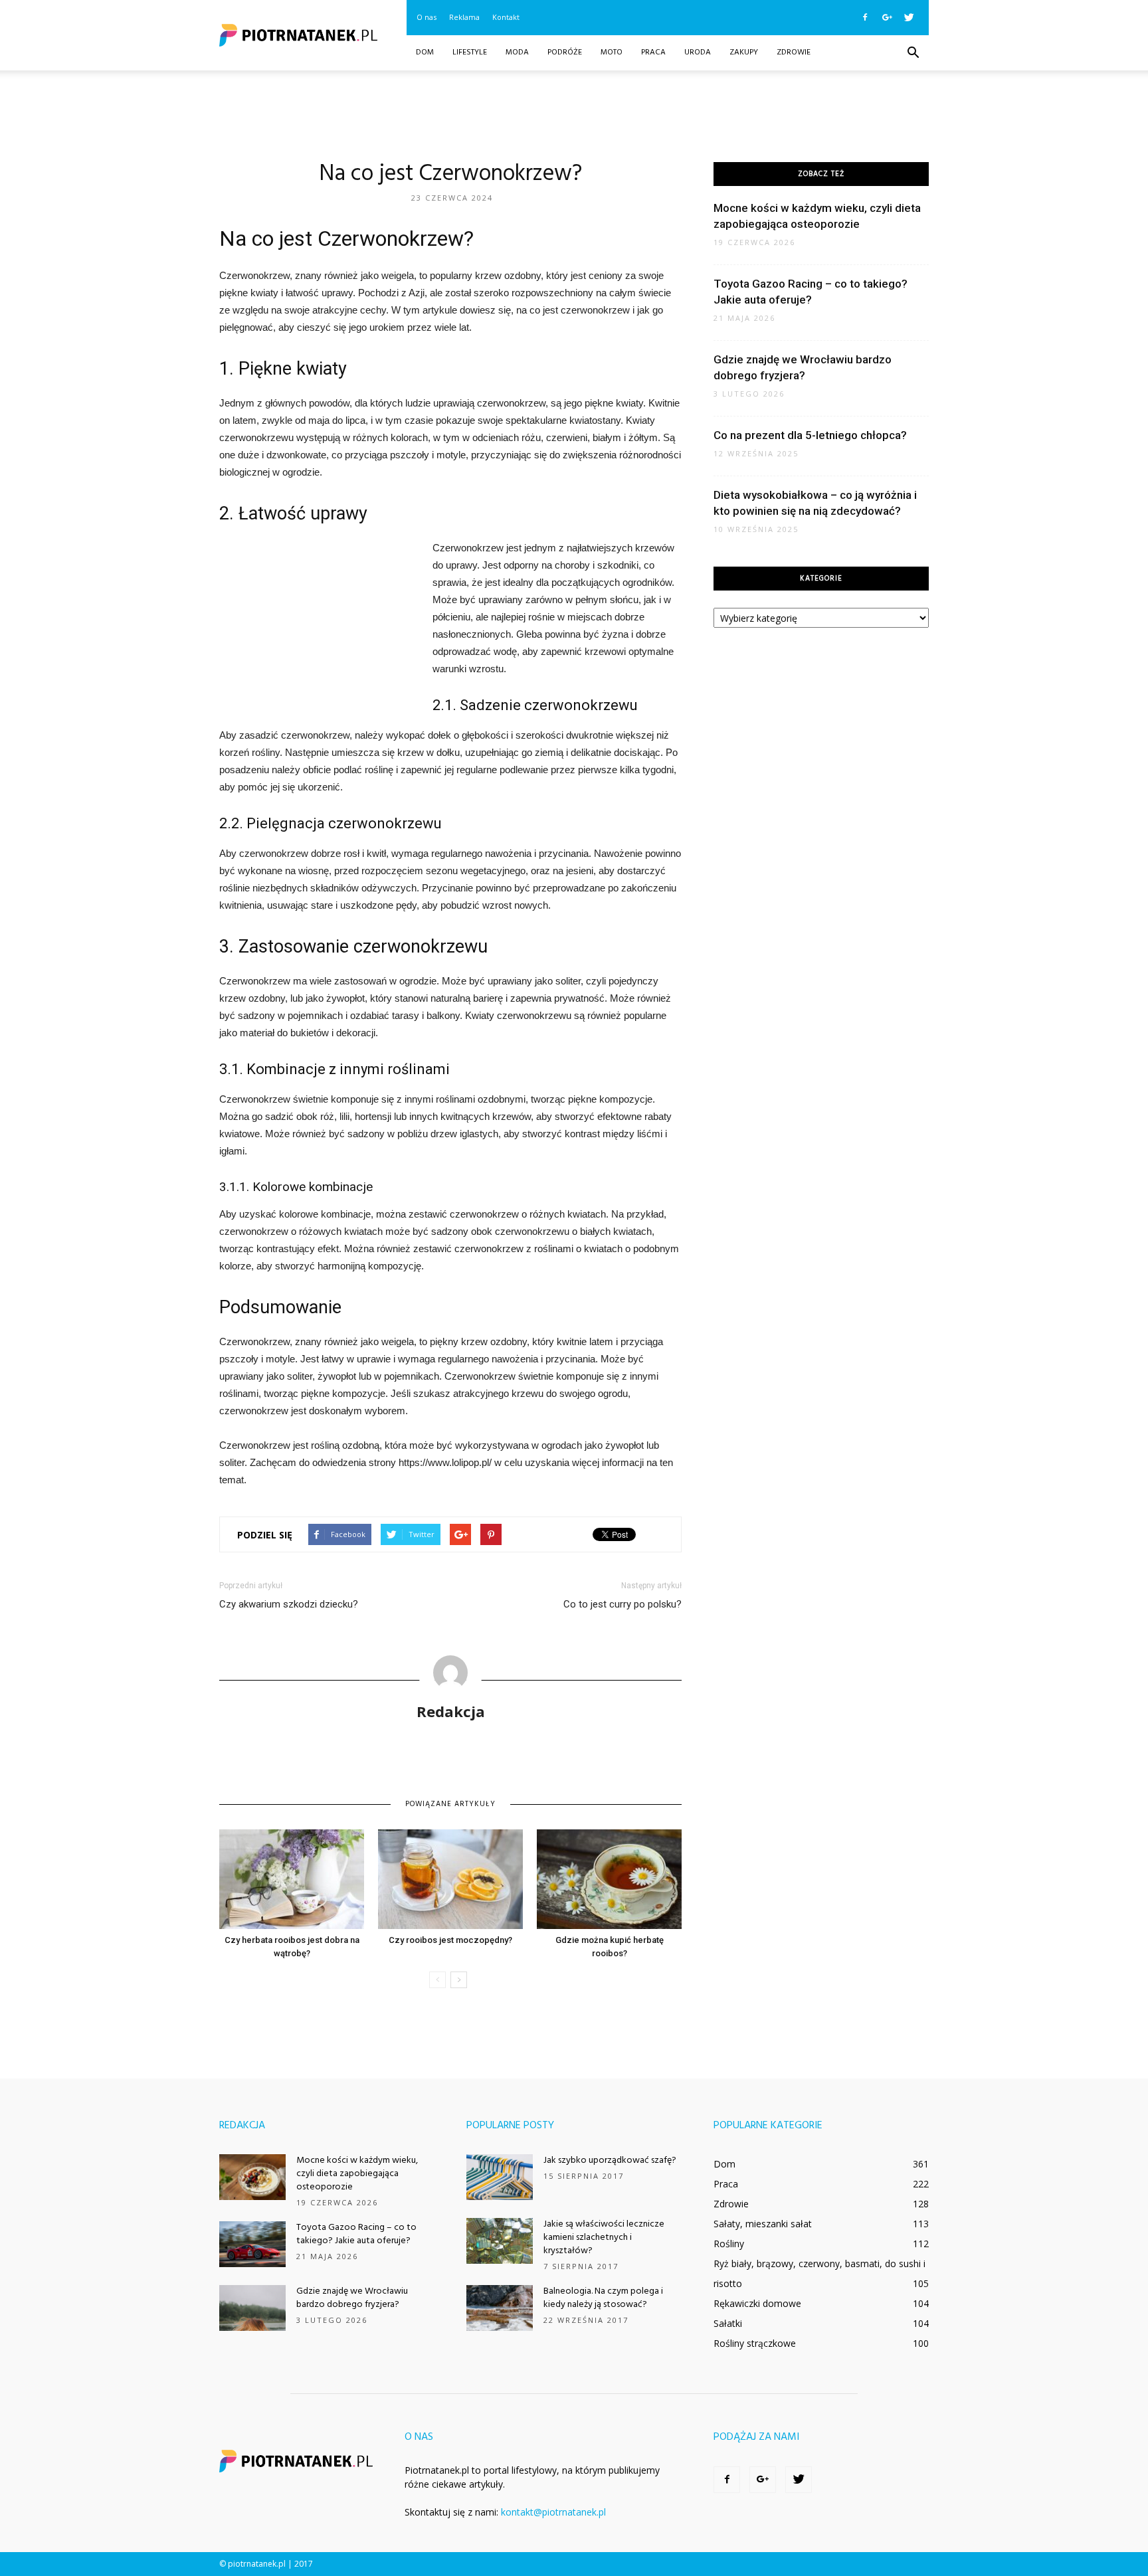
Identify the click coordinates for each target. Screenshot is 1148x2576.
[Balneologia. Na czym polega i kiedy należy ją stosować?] (500, 2308)
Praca (653, 52)
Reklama (464, 17)
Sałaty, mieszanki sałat (763, 2224)
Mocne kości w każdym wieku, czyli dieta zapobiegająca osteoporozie (357, 2174)
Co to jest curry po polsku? (622, 1604)
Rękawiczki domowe (757, 2303)
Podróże (565, 52)
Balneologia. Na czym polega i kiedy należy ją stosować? (603, 2298)
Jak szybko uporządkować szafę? (610, 2161)
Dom (425, 52)
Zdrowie (794, 52)
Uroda (698, 52)
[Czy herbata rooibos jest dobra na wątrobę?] (292, 1879)
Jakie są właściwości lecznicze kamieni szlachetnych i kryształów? (604, 2238)
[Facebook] (865, 17)
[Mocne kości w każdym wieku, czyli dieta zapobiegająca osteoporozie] (252, 2177)
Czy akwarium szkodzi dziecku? (289, 1604)
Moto (612, 52)
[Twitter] (909, 17)
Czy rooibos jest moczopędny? (450, 1940)
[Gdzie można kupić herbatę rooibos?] (609, 1879)
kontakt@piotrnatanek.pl (553, 2512)
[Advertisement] (574, 116)
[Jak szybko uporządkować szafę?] (500, 2177)
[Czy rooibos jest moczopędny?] (450, 1879)
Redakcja (451, 1711)
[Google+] (887, 17)
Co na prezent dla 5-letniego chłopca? (810, 435)
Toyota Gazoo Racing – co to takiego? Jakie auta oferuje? (356, 2234)
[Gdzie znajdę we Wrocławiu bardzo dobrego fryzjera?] (252, 2308)
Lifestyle (470, 52)
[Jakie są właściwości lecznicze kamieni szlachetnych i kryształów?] (500, 2241)
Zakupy (744, 52)
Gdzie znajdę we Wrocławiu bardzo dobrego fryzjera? (352, 2298)
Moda (517, 52)
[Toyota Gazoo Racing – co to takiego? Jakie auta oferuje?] (252, 2244)
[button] (913, 53)
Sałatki (728, 2323)
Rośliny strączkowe (755, 2343)
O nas (427, 17)
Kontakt (506, 17)
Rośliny (729, 2244)
